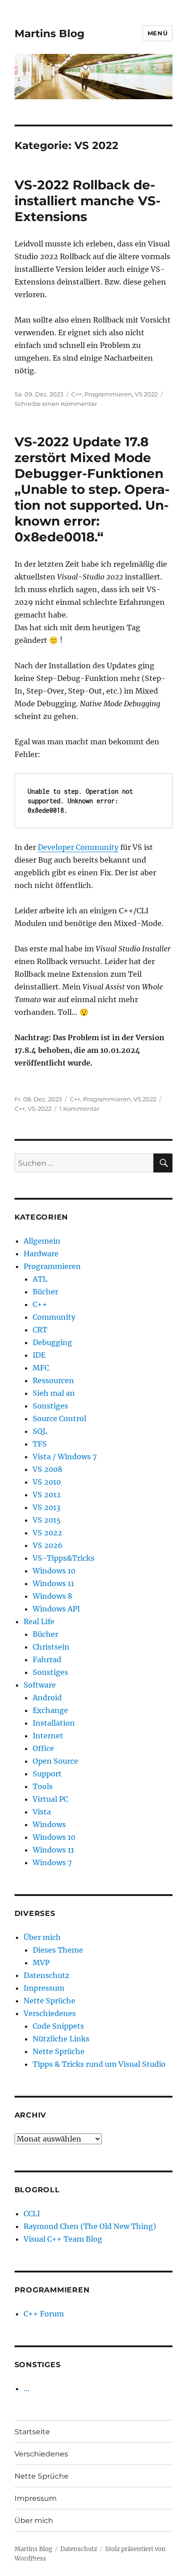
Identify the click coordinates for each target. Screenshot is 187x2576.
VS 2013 (47, 1507)
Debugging (52, 1342)
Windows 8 (52, 1596)
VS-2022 (39, 1109)
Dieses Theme (58, 1950)
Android (47, 1698)
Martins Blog (49, 34)
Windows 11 (53, 1583)
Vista (42, 1812)
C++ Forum (44, 2314)
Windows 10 (54, 1571)
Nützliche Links (61, 2039)
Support (47, 1774)
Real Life (39, 1621)
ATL (40, 1279)
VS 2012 (47, 1495)
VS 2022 (146, 394)
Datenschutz (47, 1975)
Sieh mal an (54, 1393)
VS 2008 (47, 1469)
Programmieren (108, 394)
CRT (40, 1330)
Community (54, 1317)
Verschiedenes (50, 2013)
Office (43, 1748)
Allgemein (42, 1241)
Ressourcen (53, 1380)
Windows (49, 1824)
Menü (157, 33)
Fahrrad (47, 1659)
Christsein (51, 1647)
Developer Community (78, 847)
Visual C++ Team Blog (63, 2239)
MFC (41, 1368)
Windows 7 (52, 1862)
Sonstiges (50, 1406)
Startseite (32, 2432)
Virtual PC (50, 1799)
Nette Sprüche (49, 2001)
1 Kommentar (79, 1109)
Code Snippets (58, 2026)
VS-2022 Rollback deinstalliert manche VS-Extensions (88, 201)
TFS (40, 1444)
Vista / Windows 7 (65, 1457)
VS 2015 (47, 1520)
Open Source (55, 1761)
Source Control (59, 1418)
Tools (43, 1786)
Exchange (50, 1710)
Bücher (45, 1292)
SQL (40, 1431)
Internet (48, 1736)
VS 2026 (48, 1545)
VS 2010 (47, 1482)
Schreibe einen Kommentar (56, 404)
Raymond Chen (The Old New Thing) (90, 2226)
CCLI (32, 2214)
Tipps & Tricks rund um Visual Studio (99, 2064)
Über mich (42, 1937)
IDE (39, 1355)
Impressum (44, 1988)
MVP (41, 1963)
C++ (76, 394)
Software (40, 1685)
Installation (54, 1723)
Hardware (41, 1254)
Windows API (56, 1609)
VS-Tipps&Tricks (64, 1558)
